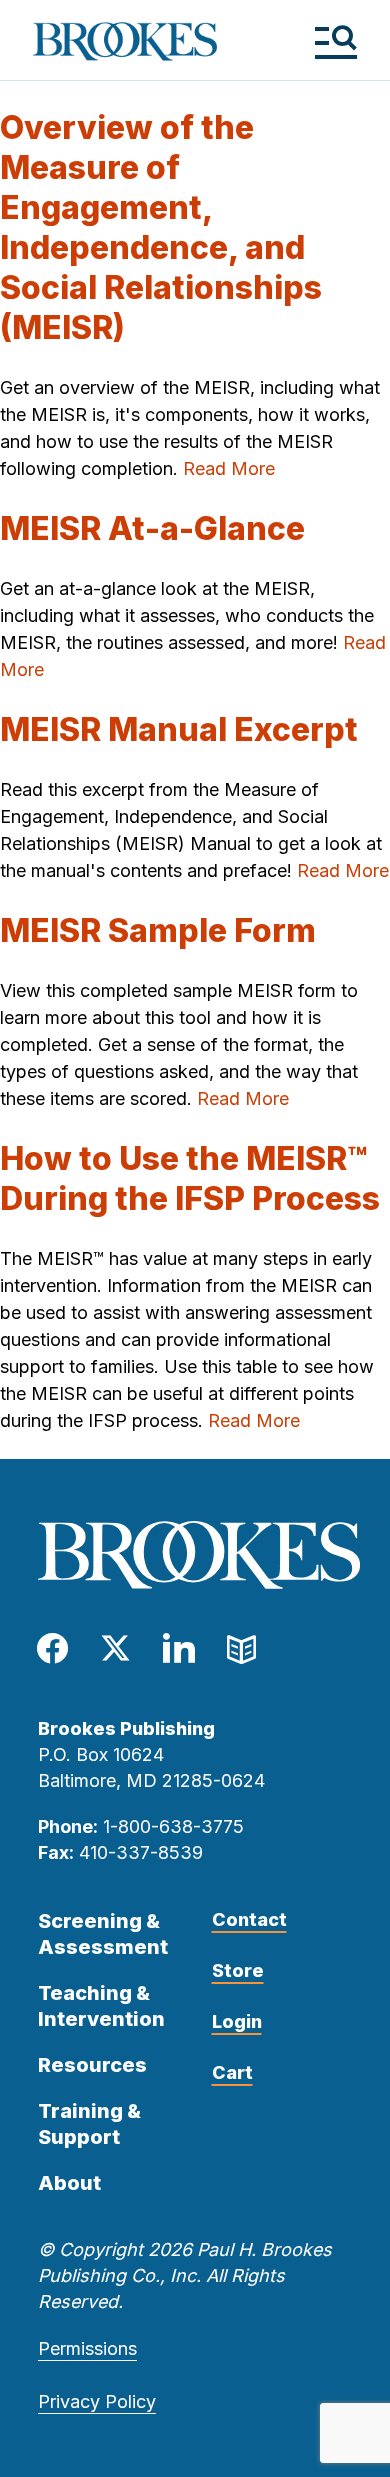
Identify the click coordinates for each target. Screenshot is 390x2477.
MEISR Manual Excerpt (179, 729)
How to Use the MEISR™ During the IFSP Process (190, 1178)
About (69, 2183)
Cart (232, 2072)
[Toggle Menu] (335, 41)
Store (238, 1970)
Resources (92, 2065)
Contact (249, 1919)
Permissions (87, 2348)
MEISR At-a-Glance (152, 528)
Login (237, 2021)
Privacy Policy (97, 2401)
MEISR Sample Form (158, 930)
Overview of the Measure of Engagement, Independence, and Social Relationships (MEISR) (161, 227)
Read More (229, 468)
